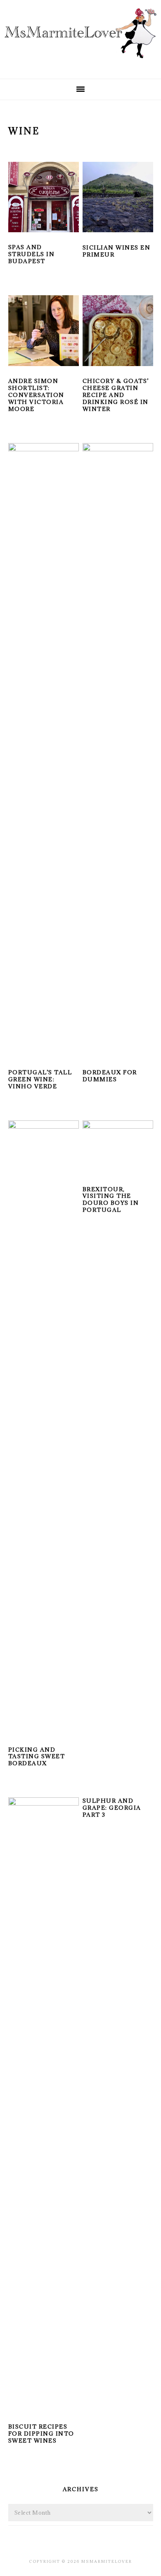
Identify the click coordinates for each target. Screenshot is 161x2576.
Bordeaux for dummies (110, 1076)
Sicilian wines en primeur (117, 251)
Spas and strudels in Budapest (32, 254)
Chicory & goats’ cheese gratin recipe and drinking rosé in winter (116, 395)
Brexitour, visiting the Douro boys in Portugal (111, 1200)
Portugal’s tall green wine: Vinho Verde (40, 1079)
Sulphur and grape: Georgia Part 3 (112, 1808)
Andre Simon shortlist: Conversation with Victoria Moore (36, 395)
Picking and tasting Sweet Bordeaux (37, 1757)
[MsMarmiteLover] (80, 65)
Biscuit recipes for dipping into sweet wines (41, 2434)
